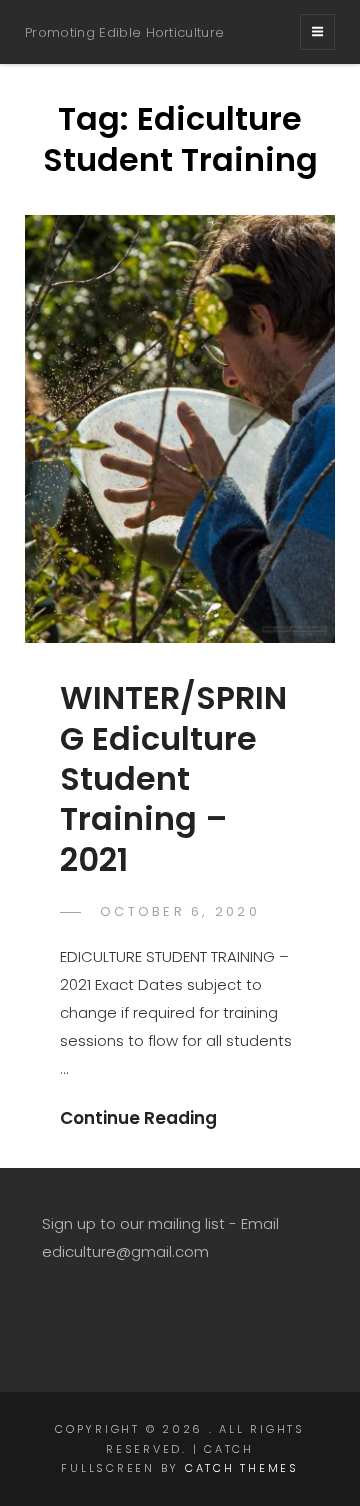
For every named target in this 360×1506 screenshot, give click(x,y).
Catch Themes (242, 1468)
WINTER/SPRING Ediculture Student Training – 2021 (173, 778)
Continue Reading (138, 1118)
